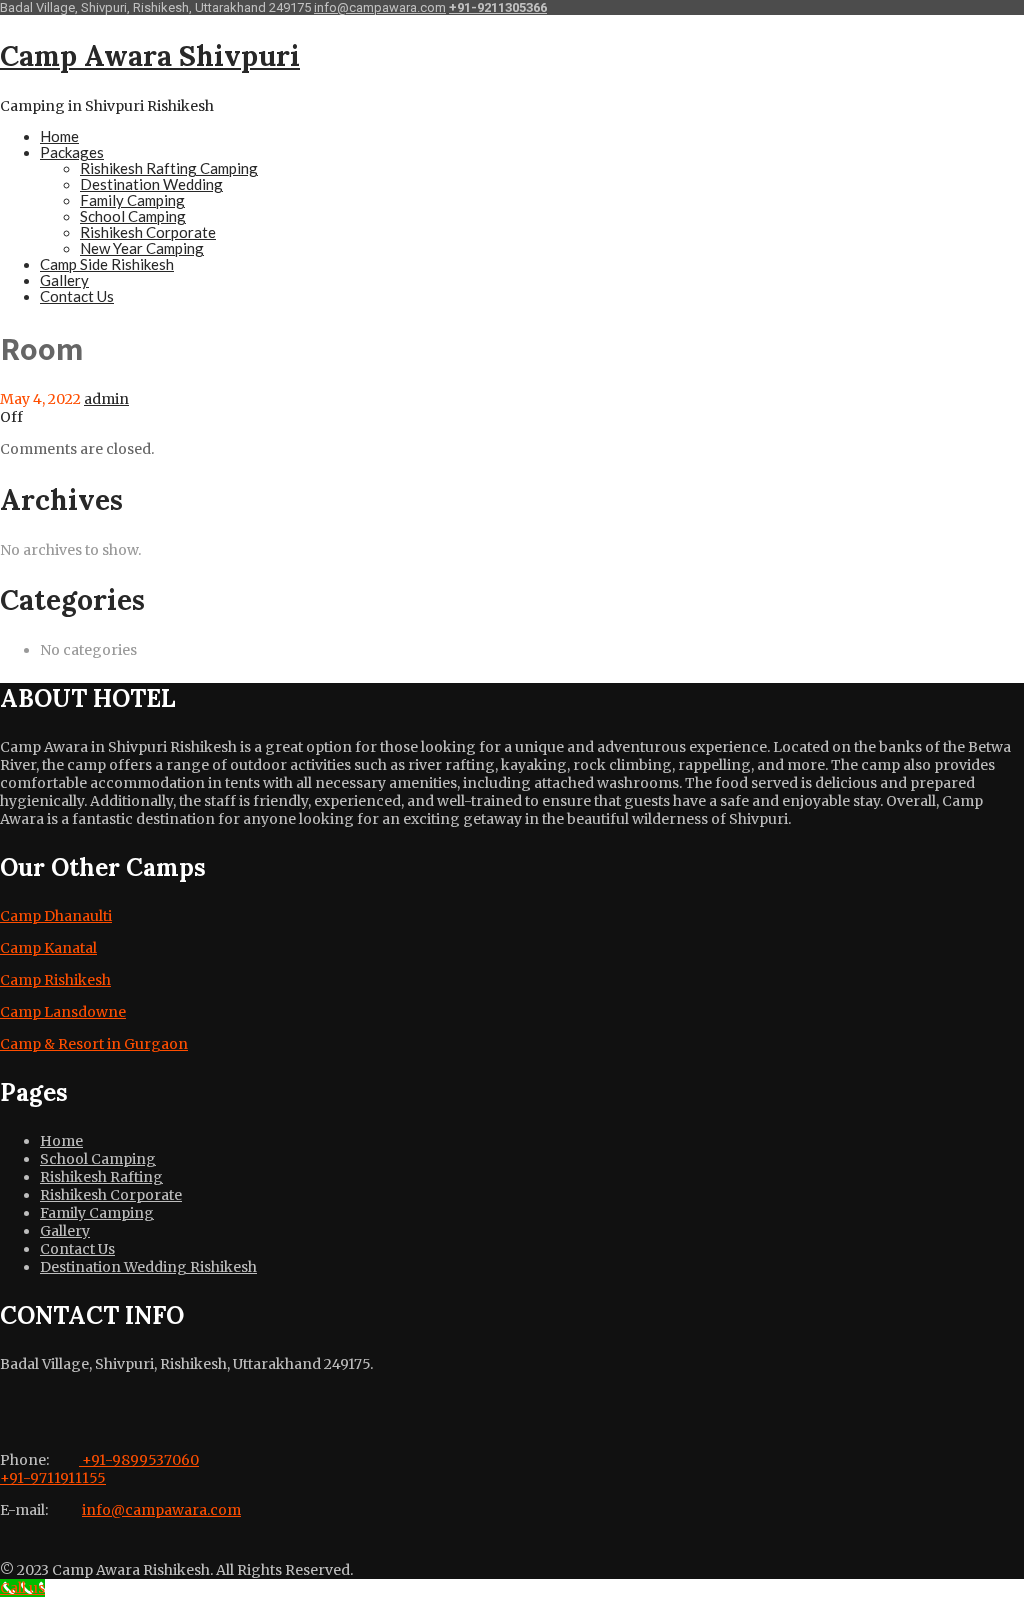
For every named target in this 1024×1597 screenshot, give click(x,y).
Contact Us (77, 296)
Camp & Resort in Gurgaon (94, 1044)
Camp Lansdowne (63, 1012)
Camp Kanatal (48, 948)
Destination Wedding (151, 184)
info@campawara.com (380, 7)
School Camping (133, 216)
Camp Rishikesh (55, 980)
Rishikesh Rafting (101, 1177)
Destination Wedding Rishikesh (148, 1267)
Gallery (64, 280)
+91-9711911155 (53, 1478)
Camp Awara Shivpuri (150, 56)
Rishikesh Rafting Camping (169, 168)
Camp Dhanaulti (56, 916)
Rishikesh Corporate (148, 232)
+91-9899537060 (139, 1460)
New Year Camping (142, 248)
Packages (72, 152)
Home (59, 136)
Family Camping (132, 200)
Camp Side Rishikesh (107, 264)
